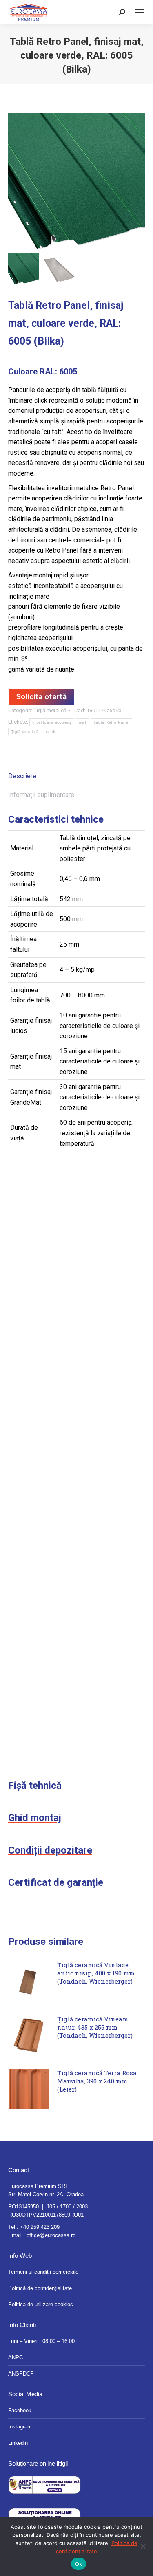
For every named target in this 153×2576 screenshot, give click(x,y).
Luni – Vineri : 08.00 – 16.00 (41, 2341)
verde (51, 732)
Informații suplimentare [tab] (41, 795)
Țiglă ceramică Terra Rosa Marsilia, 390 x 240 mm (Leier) (97, 2081)
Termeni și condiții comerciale (43, 2272)
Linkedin (18, 2443)
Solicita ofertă (41, 697)
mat (82, 722)
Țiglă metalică (50, 710)
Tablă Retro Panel (111, 722)
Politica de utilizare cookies (41, 2304)
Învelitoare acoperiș (52, 722)
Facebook (20, 2410)
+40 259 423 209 (40, 2227)
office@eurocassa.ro (51, 2235)
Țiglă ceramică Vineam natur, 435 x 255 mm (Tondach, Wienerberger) (95, 2027)
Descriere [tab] (22, 776)
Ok (79, 2564)
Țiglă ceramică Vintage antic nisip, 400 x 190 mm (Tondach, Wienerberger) (96, 1973)
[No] (143, 2546)
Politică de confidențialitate (40, 2288)
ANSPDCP (21, 2374)
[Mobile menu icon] (139, 12)
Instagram (20, 2427)
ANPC (16, 2357)
